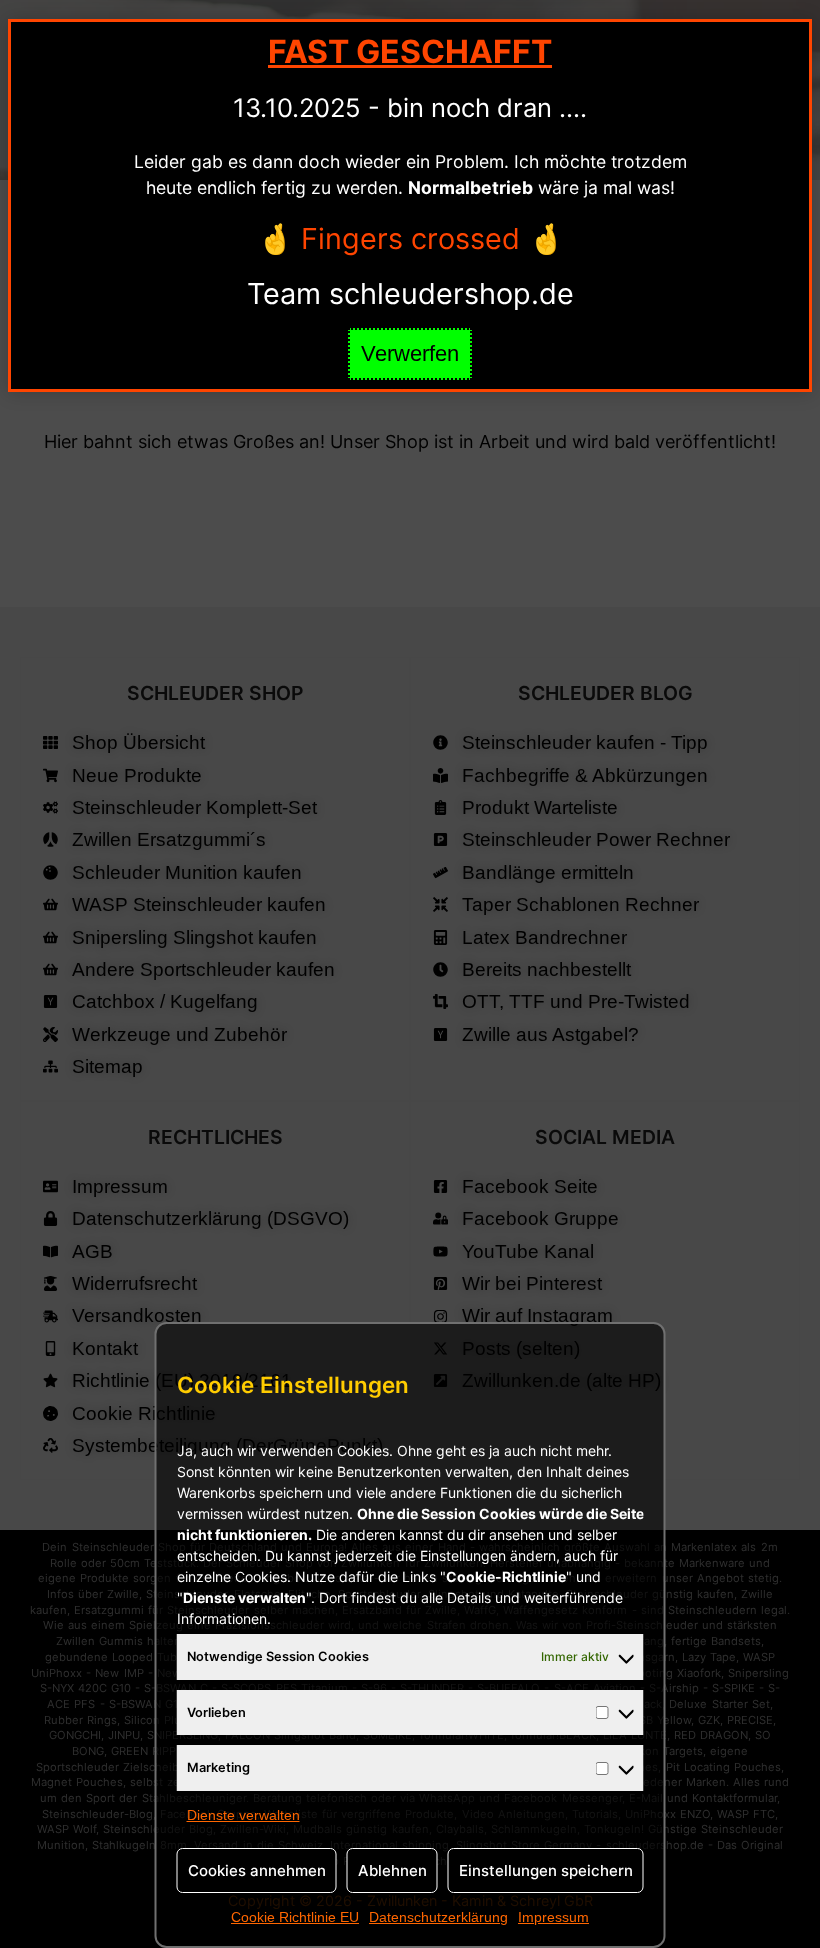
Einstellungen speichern (546, 1870)
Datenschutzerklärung (438, 1917)
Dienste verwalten (243, 1815)
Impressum (553, 1917)
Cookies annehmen (257, 1870)
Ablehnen (392, 1870)
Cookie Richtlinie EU (295, 1917)
